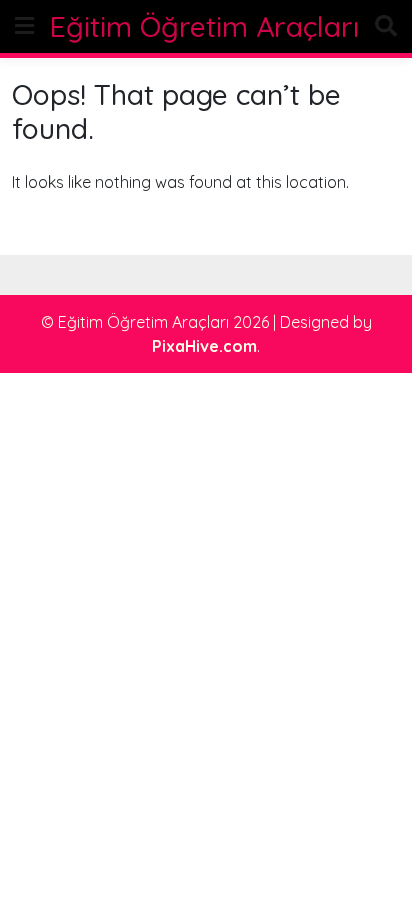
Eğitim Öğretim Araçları (204, 26)
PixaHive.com (204, 346)
